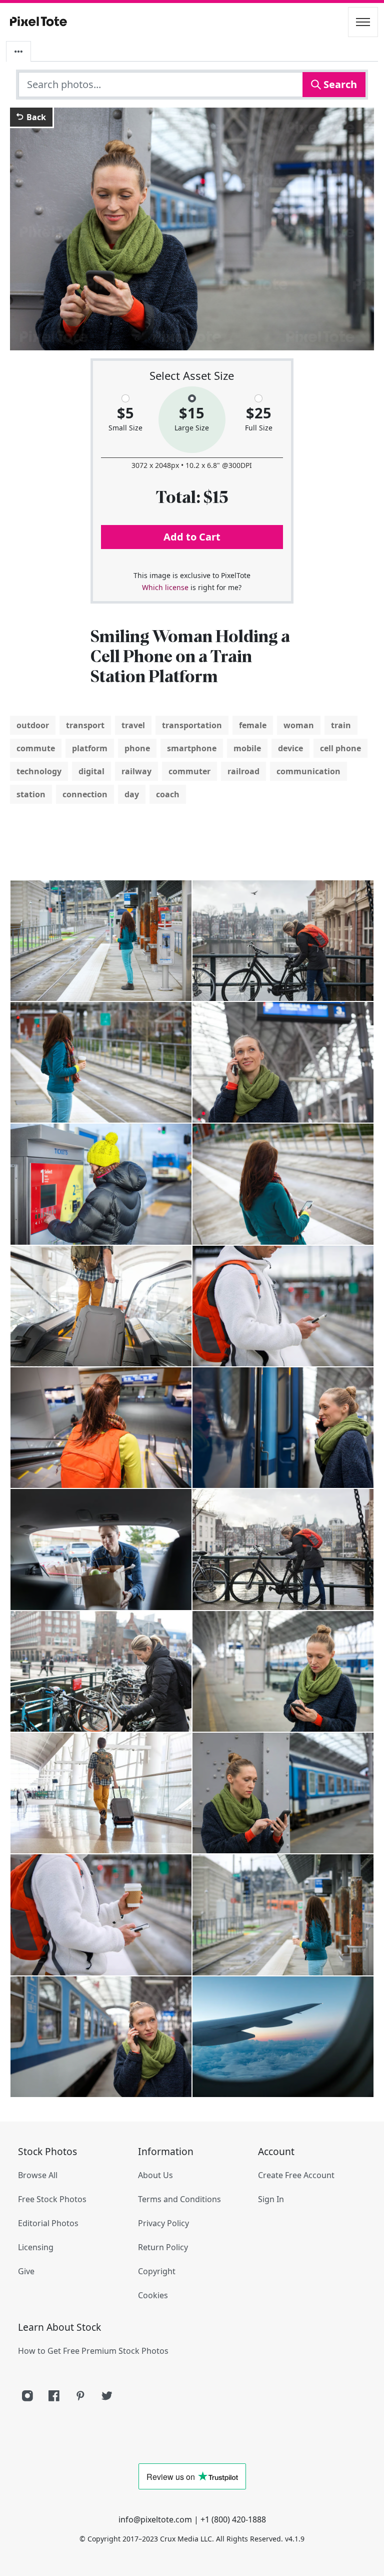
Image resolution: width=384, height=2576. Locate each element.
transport (85, 725)
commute (36, 748)
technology (39, 771)
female (253, 725)
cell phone (340, 748)
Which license (165, 587)
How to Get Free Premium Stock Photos (93, 2351)
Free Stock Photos (52, 2199)
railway (136, 771)
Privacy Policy (163, 2223)
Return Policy (163, 2247)
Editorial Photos (48, 2223)
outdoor (33, 725)
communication (308, 771)
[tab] (18, 52)
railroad (243, 771)
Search (339, 84)
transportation (192, 725)
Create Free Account (296, 2175)
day (132, 794)
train (341, 725)
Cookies (153, 2295)
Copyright (157, 2271)
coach (168, 794)
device (290, 748)
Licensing (36, 2247)
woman (299, 725)
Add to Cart (192, 537)
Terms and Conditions (179, 2199)
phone (137, 748)
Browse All (38, 2175)
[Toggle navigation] (363, 22)
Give (26, 2271)
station (31, 794)
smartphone (192, 748)
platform (90, 748)
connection (85, 794)
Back (35, 117)
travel (133, 725)
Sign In (271, 2199)
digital (91, 771)
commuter (189, 771)
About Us (155, 2175)
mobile (247, 748)
